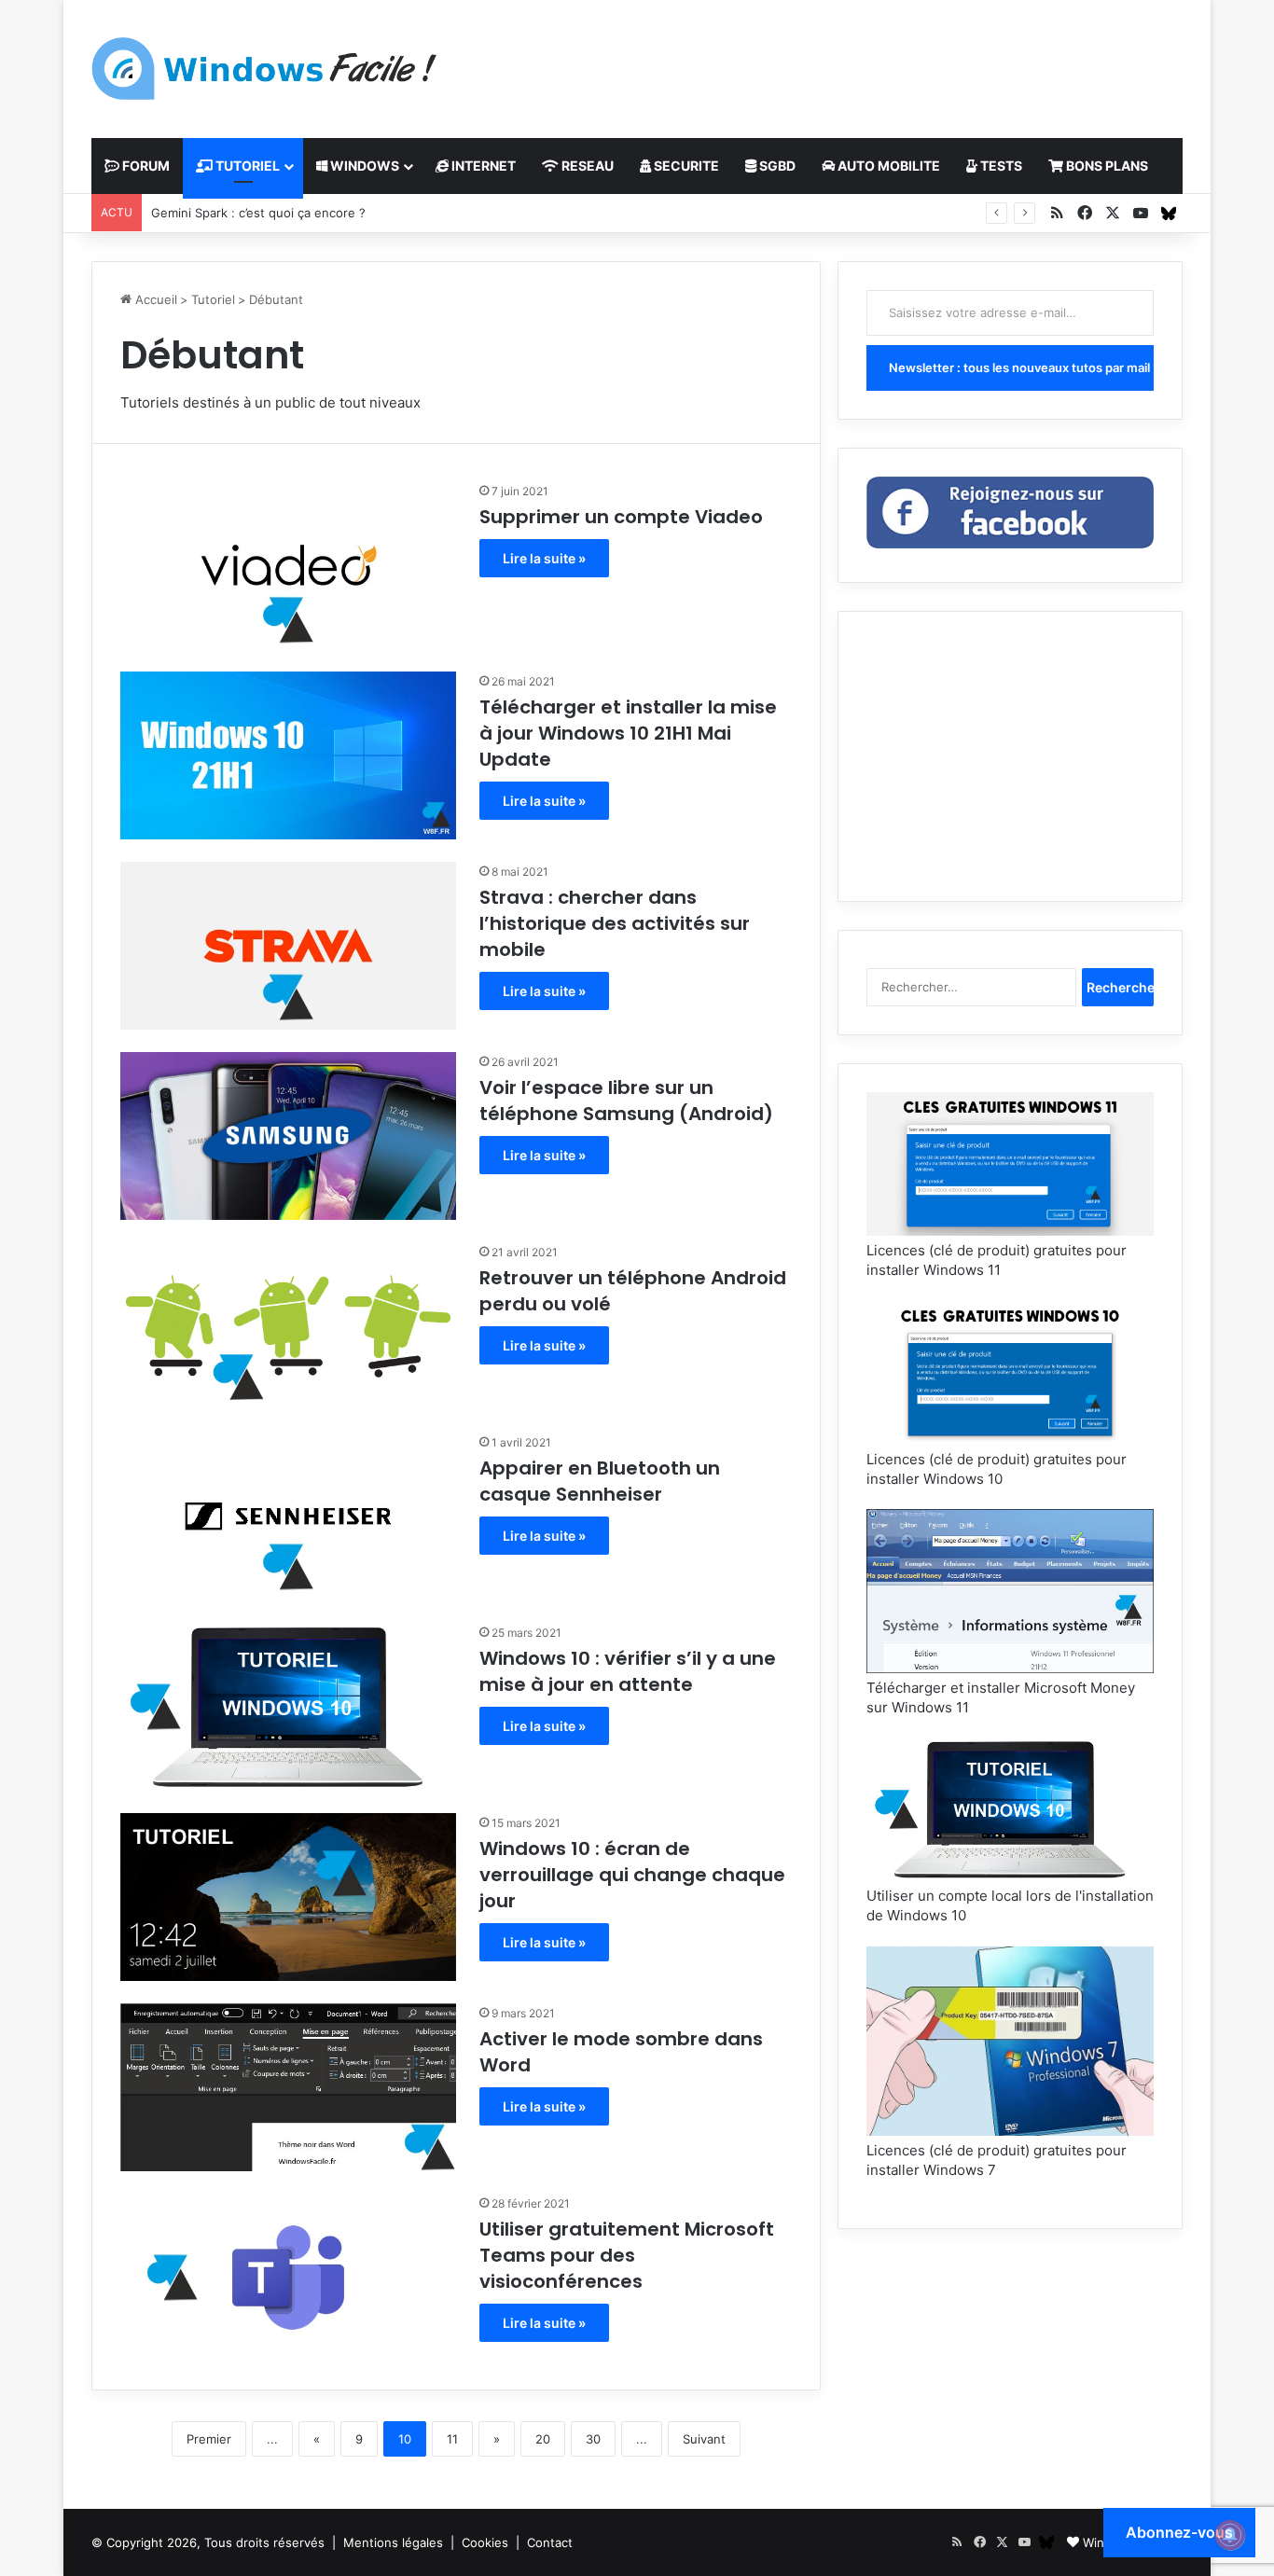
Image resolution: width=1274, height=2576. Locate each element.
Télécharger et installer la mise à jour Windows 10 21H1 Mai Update (628, 733)
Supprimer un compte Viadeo (621, 517)
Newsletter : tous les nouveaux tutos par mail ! (1021, 367)
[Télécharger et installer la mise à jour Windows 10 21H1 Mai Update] (288, 755)
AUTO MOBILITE (887, 166)
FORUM (145, 166)
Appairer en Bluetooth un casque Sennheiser (600, 1481)
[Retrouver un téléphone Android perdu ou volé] (288, 1326)
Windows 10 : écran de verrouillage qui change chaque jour (632, 1875)
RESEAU (586, 166)
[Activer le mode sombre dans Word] (288, 2087)
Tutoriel (213, 299)
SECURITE (685, 166)
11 (452, 2439)
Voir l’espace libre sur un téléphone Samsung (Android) (626, 1101)
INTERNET (482, 166)
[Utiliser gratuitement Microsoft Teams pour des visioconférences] (288, 2278)
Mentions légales (393, 2542)
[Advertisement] (824, 61)
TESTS (1000, 166)
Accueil (154, 299)
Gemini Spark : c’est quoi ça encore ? (258, 213)
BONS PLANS (1106, 166)
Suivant (704, 2439)
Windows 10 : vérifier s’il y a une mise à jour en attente (628, 1671)
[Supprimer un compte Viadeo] (288, 565)
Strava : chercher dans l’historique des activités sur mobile (615, 923)
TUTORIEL (246, 166)
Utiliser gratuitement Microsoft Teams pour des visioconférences (627, 2255)
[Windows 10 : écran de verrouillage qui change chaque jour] (288, 1897)
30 (593, 2439)
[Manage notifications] (1230, 2535)
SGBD (776, 166)
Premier (209, 2439)
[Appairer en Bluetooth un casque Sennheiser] (288, 1517)
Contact (550, 2542)
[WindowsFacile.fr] (264, 69)
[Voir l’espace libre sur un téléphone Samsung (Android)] (288, 1136)
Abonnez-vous (1179, 2532)
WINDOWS (363, 166)
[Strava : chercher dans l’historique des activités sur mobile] (288, 946)
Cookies (485, 2542)
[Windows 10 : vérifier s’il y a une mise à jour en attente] (288, 1707)
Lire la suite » (544, 558)
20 (543, 2439)
